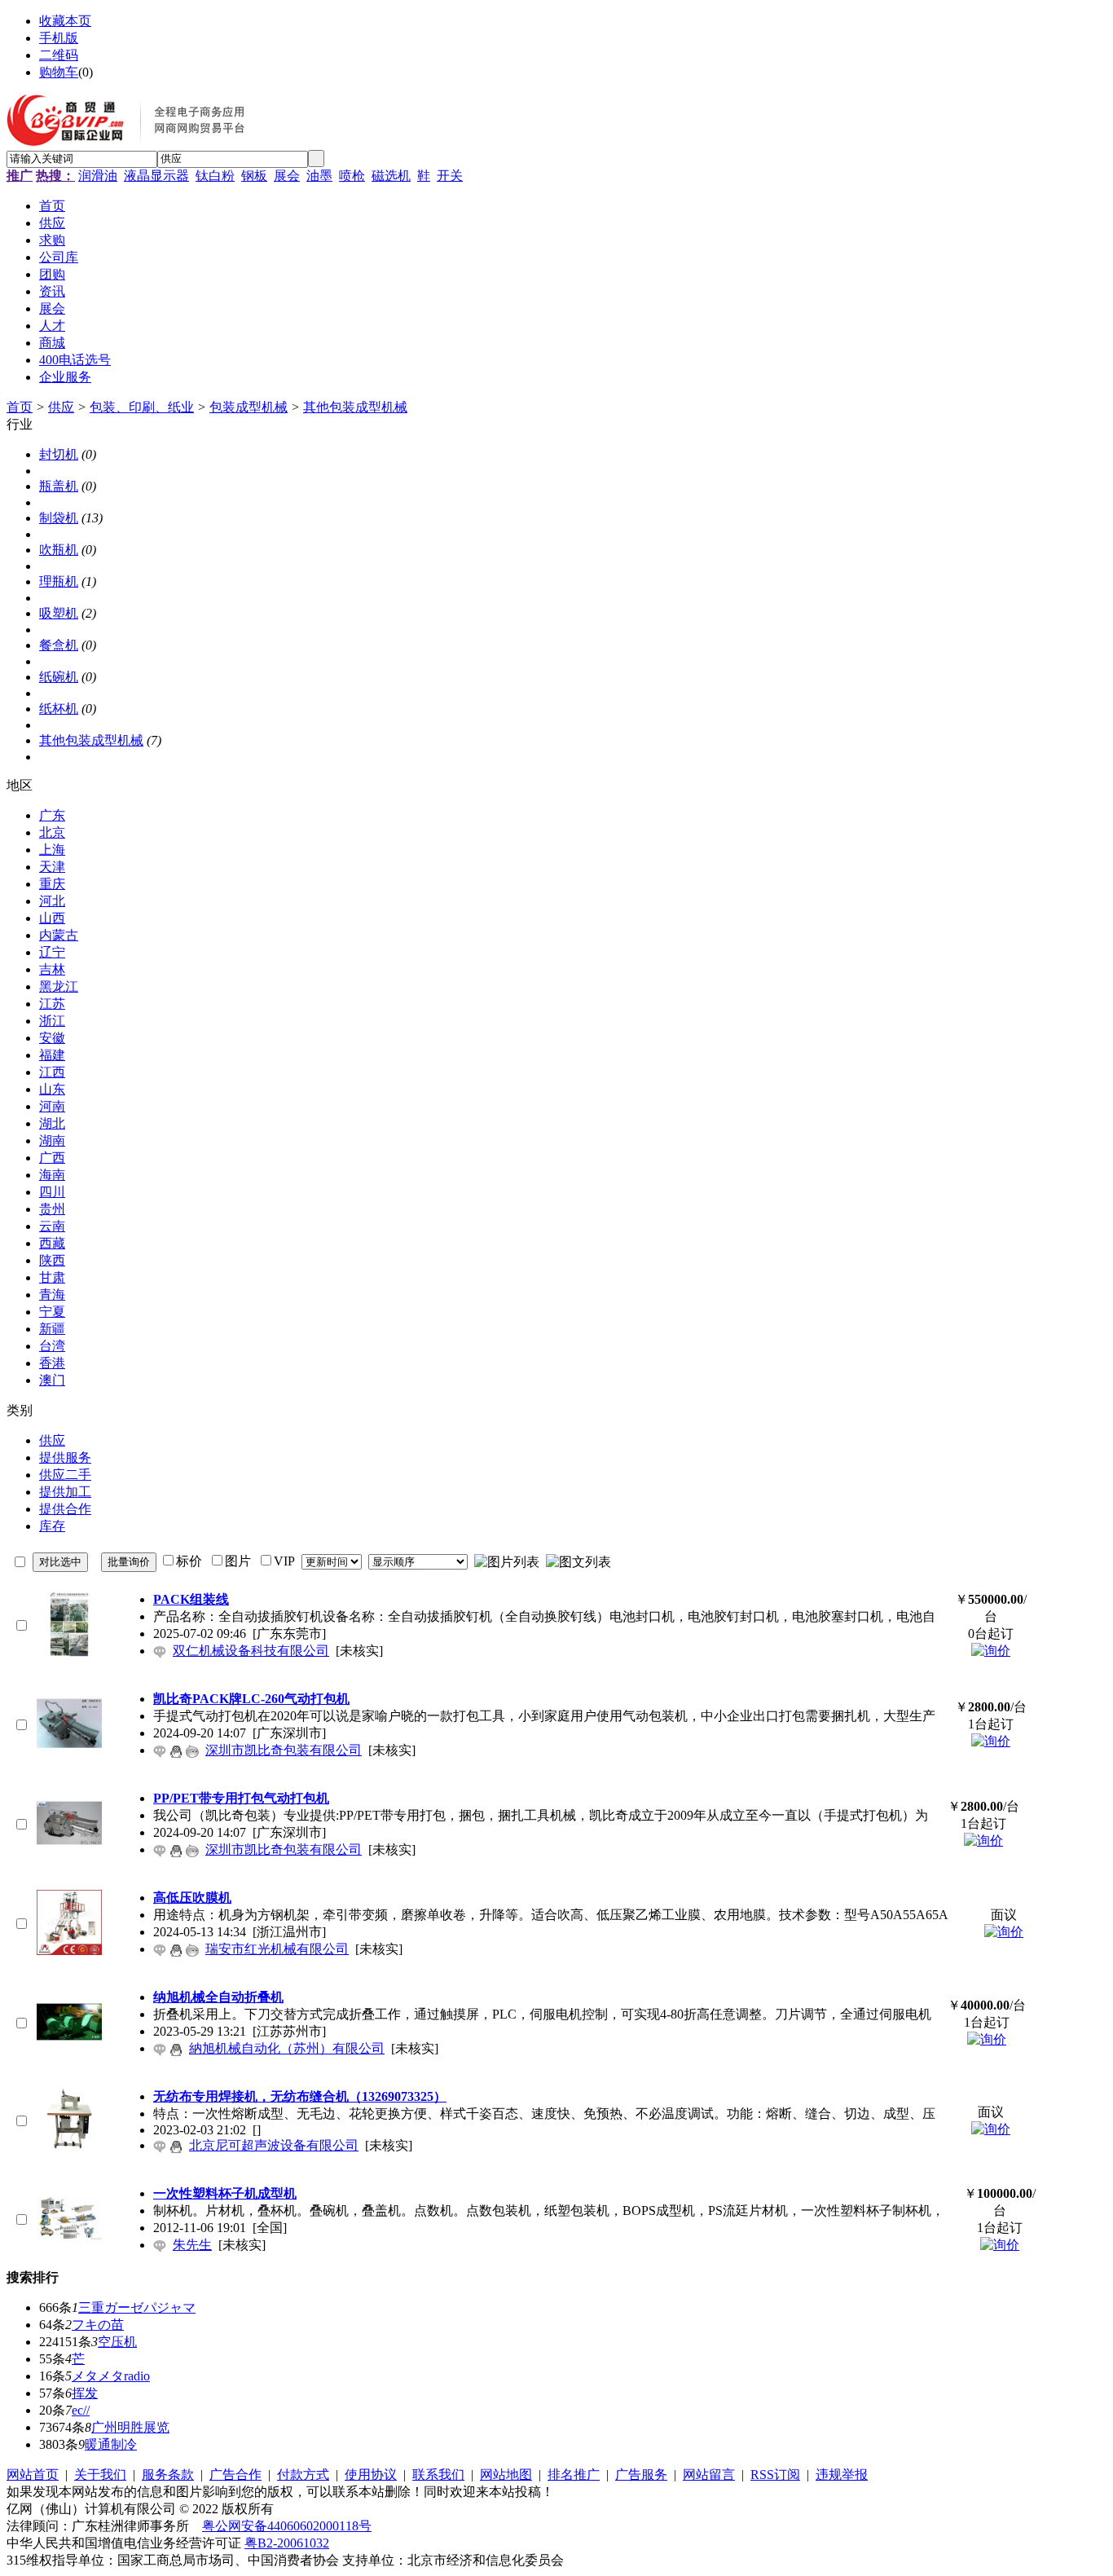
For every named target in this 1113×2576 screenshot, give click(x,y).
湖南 (52, 1140)
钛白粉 (215, 176)
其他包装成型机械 (355, 407)
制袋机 (59, 518)
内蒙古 (59, 935)
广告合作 (235, 2475)
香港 (52, 1363)
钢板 (254, 176)
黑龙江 (59, 986)
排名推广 (574, 2475)
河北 (52, 901)
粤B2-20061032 (287, 2543)
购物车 (59, 72)
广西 (52, 1158)
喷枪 (352, 176)
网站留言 (709, 2475)
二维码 (59, 55)
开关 (450, 176)
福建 (52, 1055)
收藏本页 (65, 21)
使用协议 (371, 2475)
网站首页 (33, 2475)
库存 (52, 1526)
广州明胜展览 (130, 2427)
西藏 (52, 1243)
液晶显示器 (156, 176)
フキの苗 (98, 2325)
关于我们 (100, 2475)
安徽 (52, 1038)
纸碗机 (59, 677)
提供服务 (65, 1458)
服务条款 (168, 2475)
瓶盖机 (59, 486)
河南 (52, 1106)
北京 (52, 832)
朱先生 (192, 2245)
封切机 (59, 454)
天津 (52, 867)
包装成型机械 (249, 407)
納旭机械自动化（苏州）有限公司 (287, 2048)
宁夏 (52, 1312)
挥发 (85, 2393)
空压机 (117, 2342)
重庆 (52, 884)
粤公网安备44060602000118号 (287, 2526)
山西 (52, 918)
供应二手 (65, 1475)
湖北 (52, 1123)
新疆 (52, 1329)
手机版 (59, 38)
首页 (20, 407)
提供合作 (65, 1509)
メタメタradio (111, 2376)
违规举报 (842, 2475)
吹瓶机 (59, 550)
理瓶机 (59, 581)
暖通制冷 (111, 2444)
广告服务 (641, 2475)
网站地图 (506, 2475)
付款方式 (303, 2475)
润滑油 (98, 176)
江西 (52, 1072)
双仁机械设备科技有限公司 (251, 1651)
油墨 (319, 176)
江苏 (52, 1004)
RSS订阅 (775, 2475)
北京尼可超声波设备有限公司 (274, 2145)
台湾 (52, 1346)
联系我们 (438, 2475)
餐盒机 (59, 645)
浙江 (52, 1021)
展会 (287, 176)
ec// (81, 2410)
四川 (52, 1192)
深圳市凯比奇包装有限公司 (284, 1750)
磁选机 (391, 176)
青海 (52, 1295)
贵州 (52, 1209)
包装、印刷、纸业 (142, 407)
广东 (52, 815)
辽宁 (52, 952)
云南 (52, 1226)
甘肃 (52, 1277)
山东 (52, 1089)
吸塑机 (59, 613)
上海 (52, 850)
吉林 (52, 969)
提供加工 (65, 1492)
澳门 (52, 1380)
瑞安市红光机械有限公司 (277, 1949)
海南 (52, 1175)
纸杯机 (59, 709)
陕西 (52, 1260)
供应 (61, 407)
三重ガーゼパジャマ (137, 2307)
